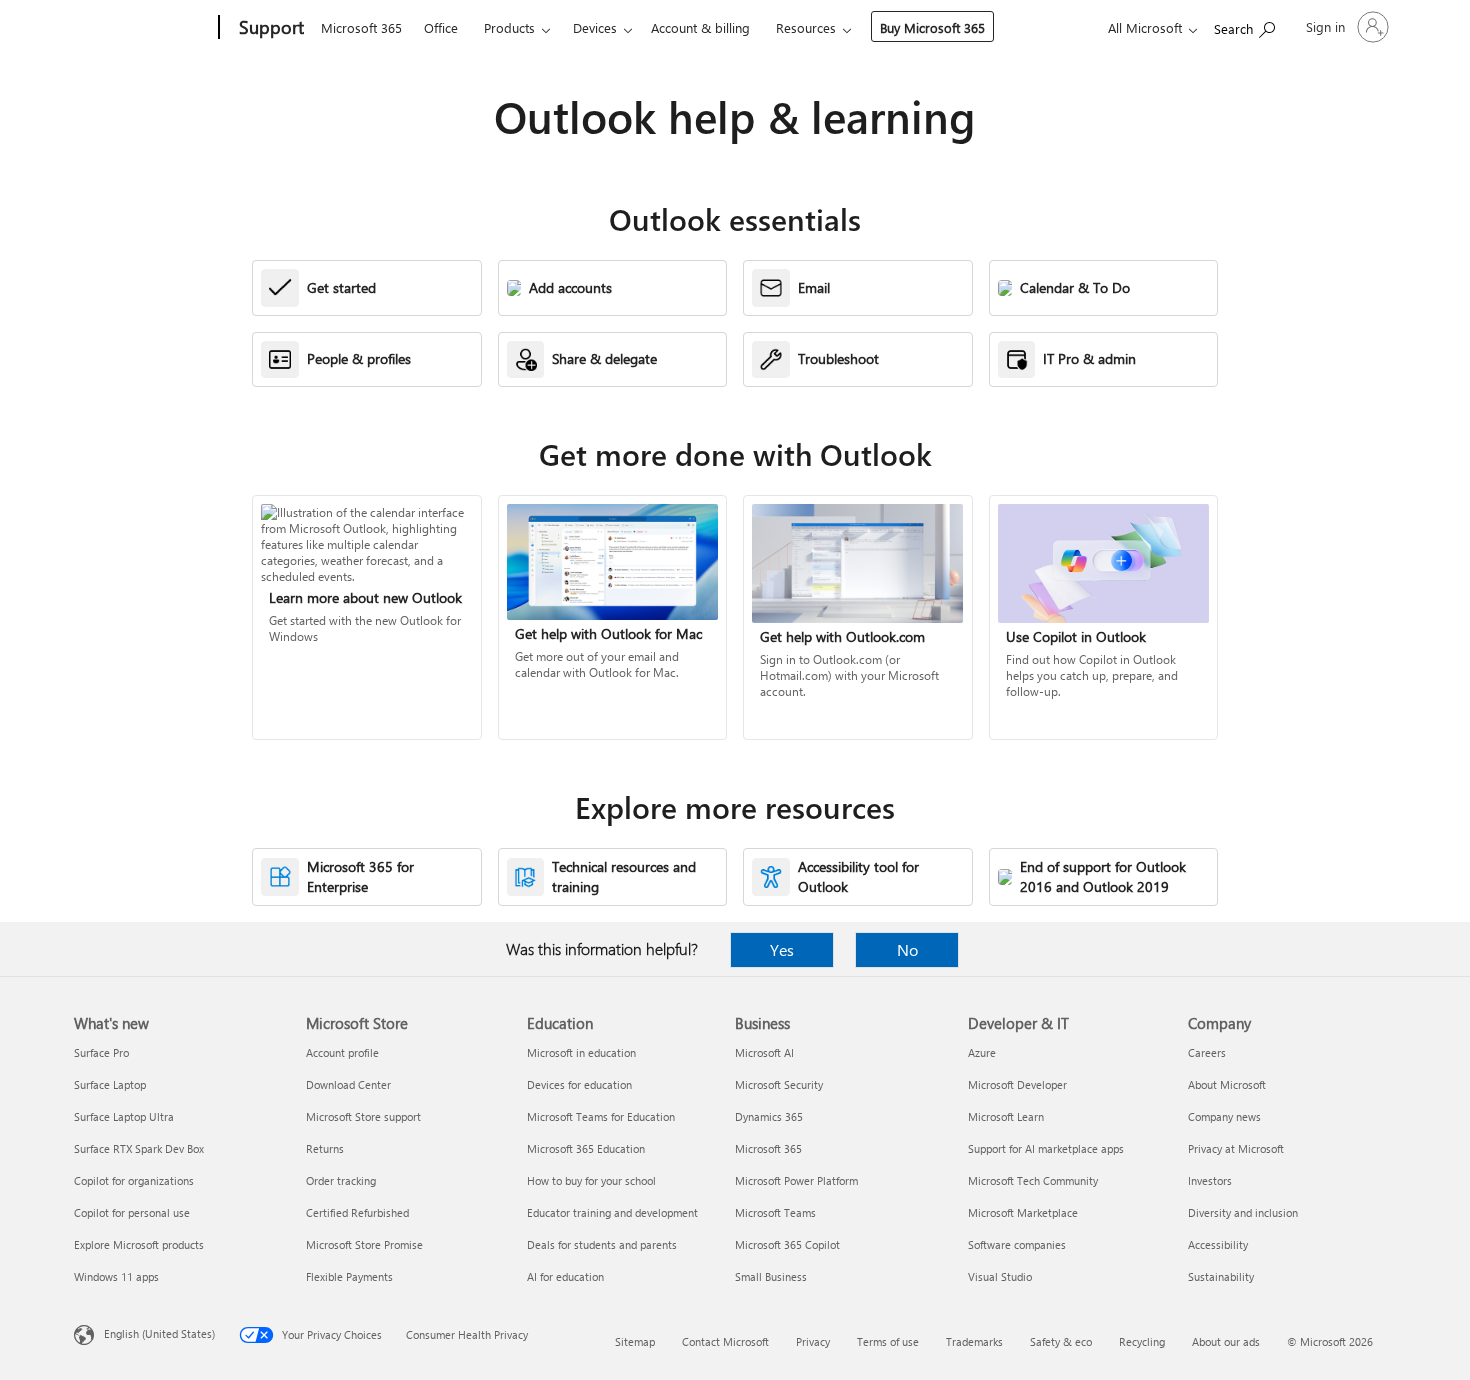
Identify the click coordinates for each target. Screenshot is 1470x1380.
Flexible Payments (349, 1276)
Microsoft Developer (1017, 1084)
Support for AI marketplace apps (1046, 1148)
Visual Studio (1000, 1276)
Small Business (771, 1276)
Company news (1224, 1116)
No (907, 949)
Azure (982, 1052)
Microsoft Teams (775, 1212)
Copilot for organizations (134, 1180)
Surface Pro (101, 1052)
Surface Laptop (110, 1084)
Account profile (342, 1052)
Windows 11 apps (116, 1276)
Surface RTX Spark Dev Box (139, 1148)
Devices (595, 27)
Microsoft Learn (1006, 1116)
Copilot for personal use (132, 1212)
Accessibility (1218, 1244)
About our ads (1226, 1341)
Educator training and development (612, 1212)
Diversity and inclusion (1243, 1212)
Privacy (813, 1341)
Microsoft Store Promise (364, 1244)
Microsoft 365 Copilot (787, 1244)
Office (441, 27)
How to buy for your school (591, 1180)
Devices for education (579, 1084)
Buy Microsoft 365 (932, 27)
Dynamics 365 (769, 1116)
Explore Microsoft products (139, 1244)
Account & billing (700, 27)
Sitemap (635, 1341)
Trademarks (974, 1341)
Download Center (348, 1084)
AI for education (565, 1276)
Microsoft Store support (363, 1116)
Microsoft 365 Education (586, 1148)
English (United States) (159, 1333)
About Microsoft (1227, 1084)
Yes (782, 949)
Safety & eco (1061, 1341)
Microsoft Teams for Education (601, 1116)
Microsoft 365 (361, 27)
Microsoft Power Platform (796, 1180)
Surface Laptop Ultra (124, 1116)
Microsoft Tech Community (1033, 1180)
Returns (325, 1148)
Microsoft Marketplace (1023, 1212)
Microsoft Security (779, 1084)
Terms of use (888, 1341)
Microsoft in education (581, 1052)
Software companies (1017, 1244)
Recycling (1142, 1341)
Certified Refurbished (357, 1212)
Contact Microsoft (725, 1341)
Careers (1207, 1052)
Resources (806, 27)
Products (509, 27)
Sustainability (1221, 1276)
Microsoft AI (764, 1052)
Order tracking (341, 1180)
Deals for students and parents (602, 1244)
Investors (1210, 1180)
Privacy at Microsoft (1236, 1148)
